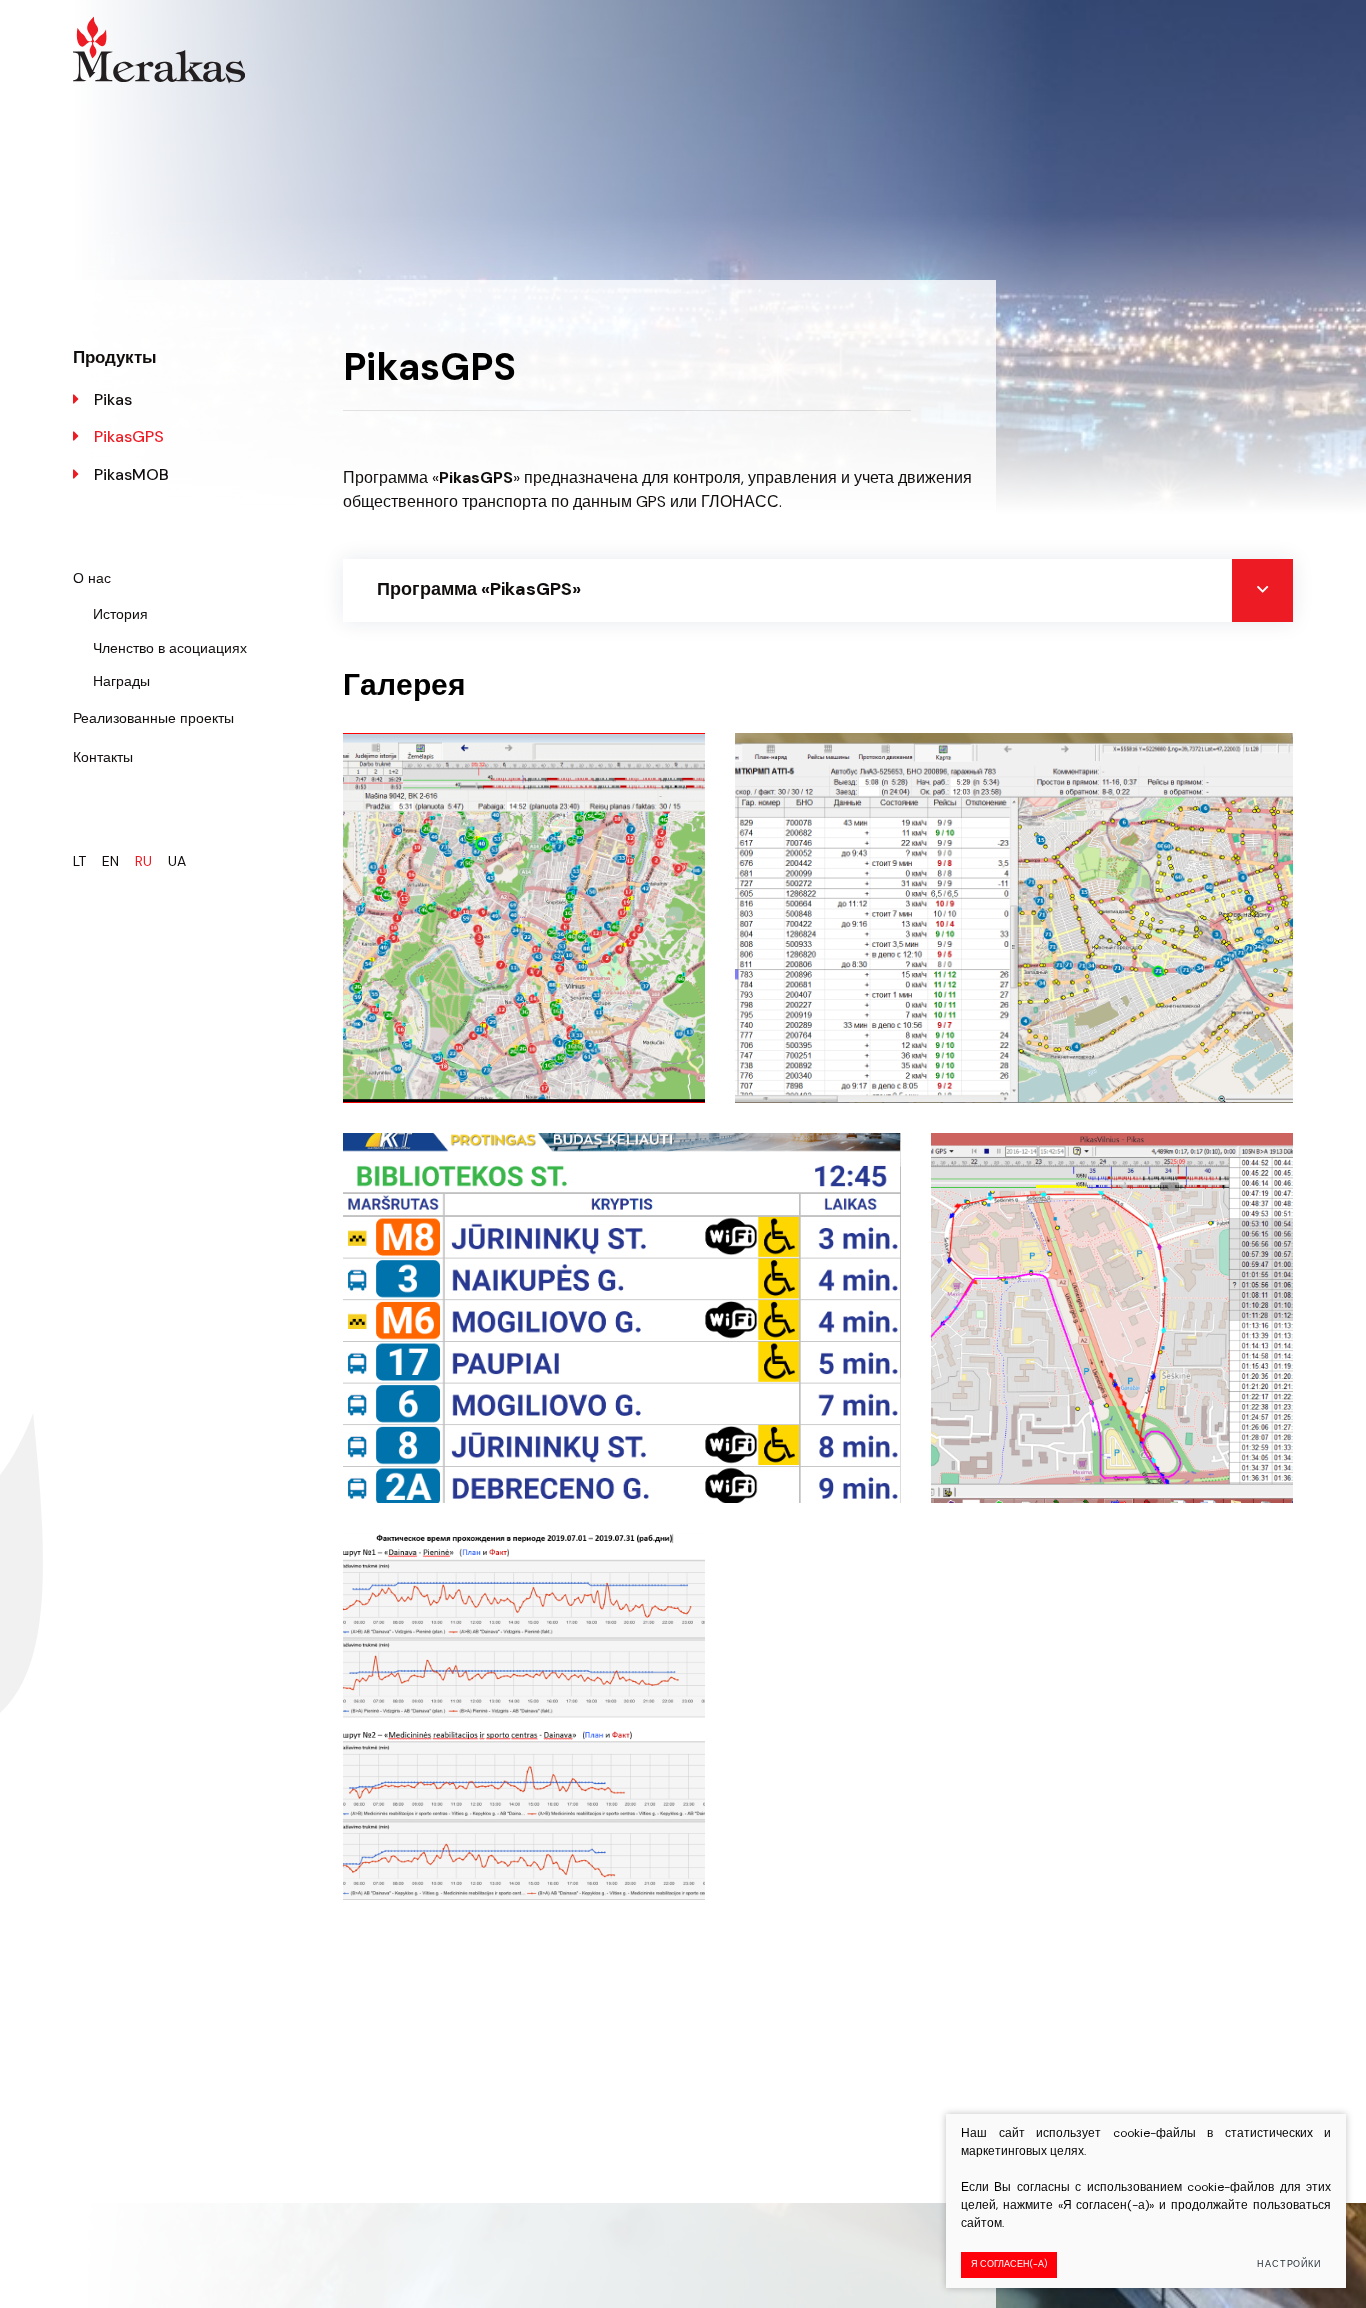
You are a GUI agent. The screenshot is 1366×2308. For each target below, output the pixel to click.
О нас (92, 578)
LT (79, 861)
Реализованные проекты (153, 718)
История (120, 614)
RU (143, 861)
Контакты (103, 757)
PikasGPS (129, 436)
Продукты (115, 357)
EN (110, 861)
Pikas (113, 399)
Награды (121, 681)
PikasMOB (131, 474)
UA (177, 861)
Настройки (1289, 2264)
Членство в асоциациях (170, 648)
